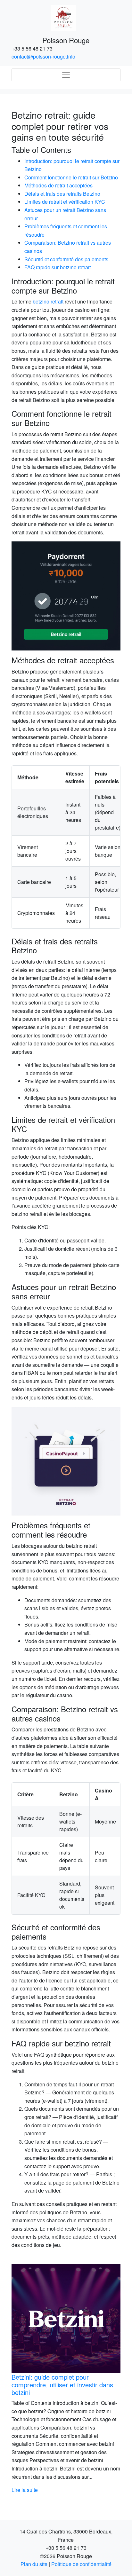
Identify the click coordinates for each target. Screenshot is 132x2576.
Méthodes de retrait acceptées (58, 185)
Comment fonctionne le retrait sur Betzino (71, 177)
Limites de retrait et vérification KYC (65, 202)
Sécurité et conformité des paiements (66, 259)
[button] (20, 2379)
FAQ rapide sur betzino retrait (58, 267)
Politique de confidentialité (81, 2564)
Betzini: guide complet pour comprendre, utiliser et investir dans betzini (62, 2385)
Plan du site (34, 2564)
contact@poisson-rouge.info (43, 56)
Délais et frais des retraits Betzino (62, 194)
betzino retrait (48, 301)
